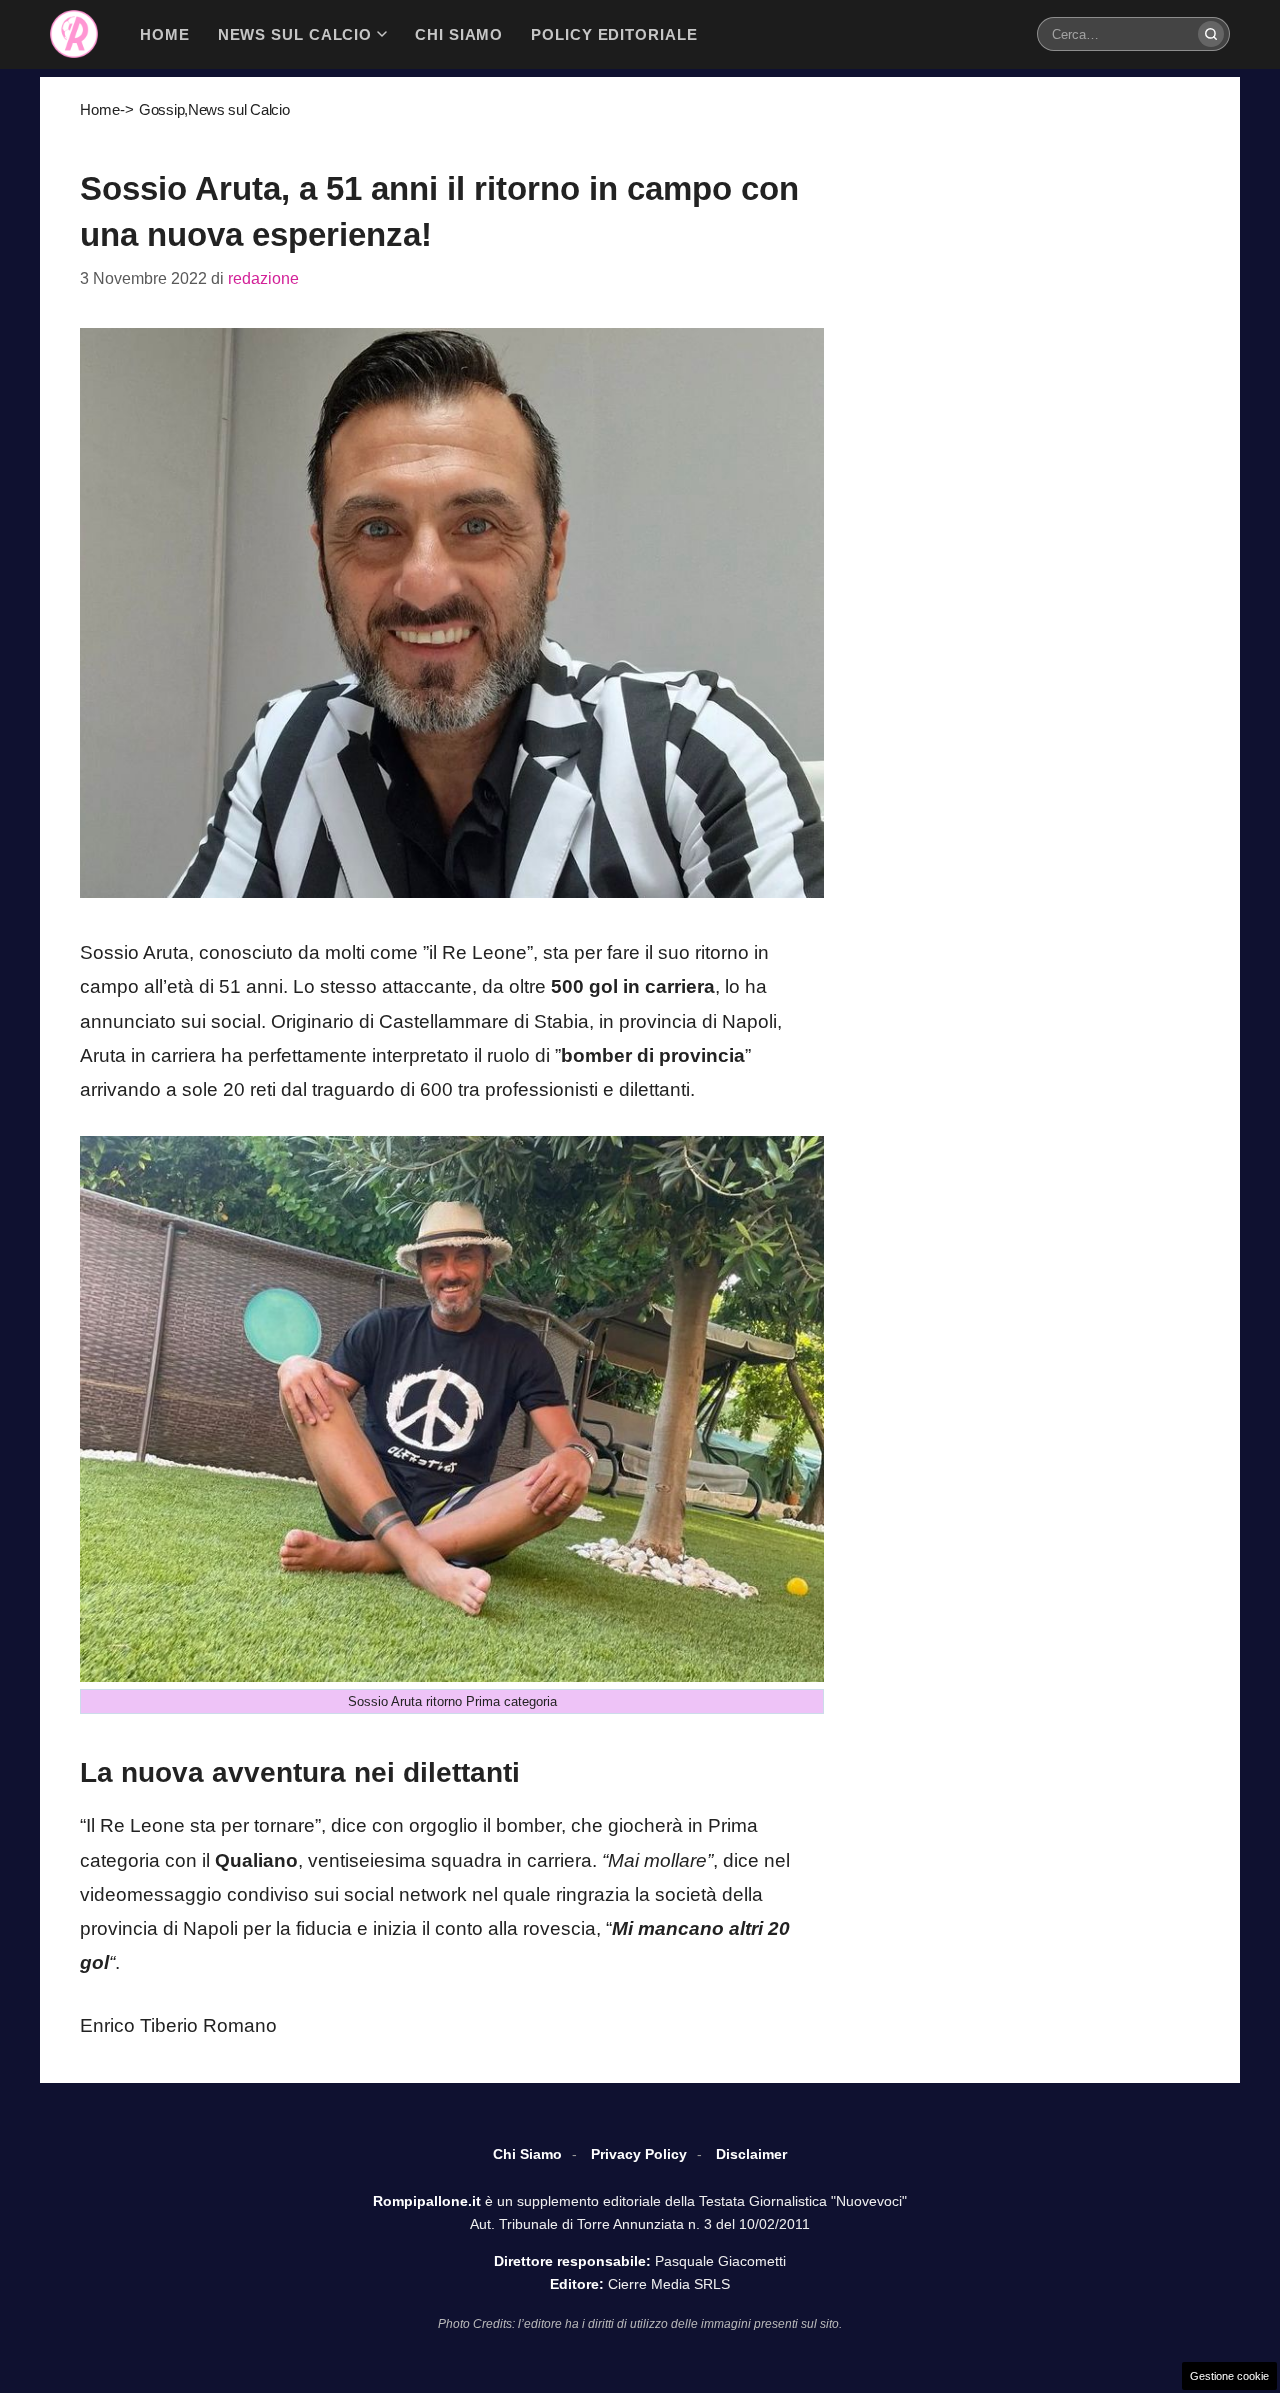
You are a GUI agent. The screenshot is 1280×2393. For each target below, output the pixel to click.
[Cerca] (1211, 34)
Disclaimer (751, 2154)
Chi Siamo (527, 2154)
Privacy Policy (639, 2154)
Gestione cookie (1229, 2376)
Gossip (161, 109)
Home (100, 109)
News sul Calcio (239, 109)
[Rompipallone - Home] (74, 34)
